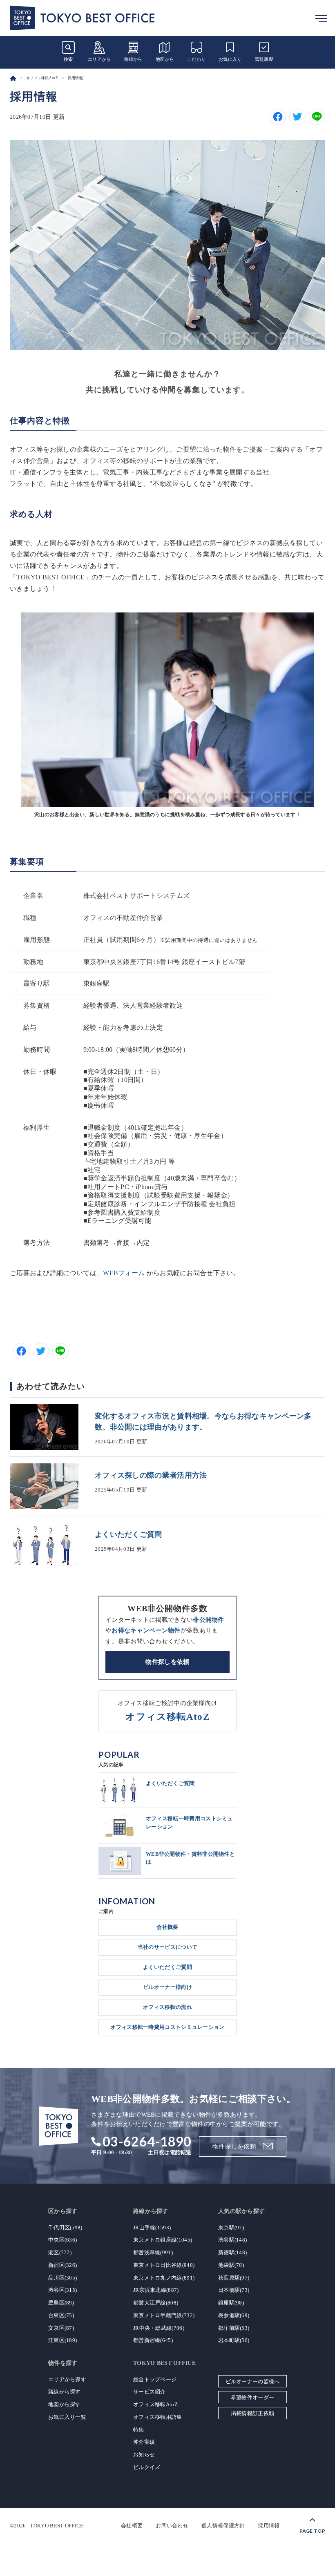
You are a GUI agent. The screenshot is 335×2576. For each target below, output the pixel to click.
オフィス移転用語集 (158, 2417)
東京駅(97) (231, 2228)
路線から (133, 59)
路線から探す (65, 2392)
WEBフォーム (124, 1273)
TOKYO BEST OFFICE (57, 2526)
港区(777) (60, 2252)
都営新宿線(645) (153, 2340)
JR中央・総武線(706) (159, 2328)
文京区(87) (61, 2328)
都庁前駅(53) (234, 2328)
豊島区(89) (61, 2303)
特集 (139, 2430)
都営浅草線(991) (153, 2252)
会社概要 (167, 1927)
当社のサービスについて (167, 1947)
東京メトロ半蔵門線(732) (164, 2315)
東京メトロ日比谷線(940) (164, 2265)
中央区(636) (63, 2240)
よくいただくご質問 (128, 1534)
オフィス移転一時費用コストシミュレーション (167, 2027)
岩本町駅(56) (234, 2340)
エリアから (99, 59)
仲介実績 (144, 2442)
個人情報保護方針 (223, 2526)
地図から (165, 59)
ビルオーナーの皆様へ (253, 2381)
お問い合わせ (172, 2526)
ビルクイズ (147, 2467)
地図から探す (65, 2404)
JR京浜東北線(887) (156, 2290)
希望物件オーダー (252, 2397)
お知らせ (144, 2455)
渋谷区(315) (63, 2290)
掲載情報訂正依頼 (252, 2413)
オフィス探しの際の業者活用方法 (151, 1475)
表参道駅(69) (234, 2315)
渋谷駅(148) (232, 2240)
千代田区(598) (65, 2228)
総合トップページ (155, 2379)
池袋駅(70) (231, 2265)
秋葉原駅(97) (234, 2278)
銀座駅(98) (231, 2303)
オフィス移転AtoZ (155, 2404)
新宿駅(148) (232, 2252)
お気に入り (230, 59)
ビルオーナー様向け (167, 1987)
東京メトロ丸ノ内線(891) (164, 2278)
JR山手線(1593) (152, 2228)
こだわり (196, 59)
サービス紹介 (150, 2392)
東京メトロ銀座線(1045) (163, 2240)
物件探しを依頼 (167, 1662)
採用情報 (269, 2526)
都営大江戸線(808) (156, 2303)
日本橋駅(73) (234, 2290)
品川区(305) (63, 2278)
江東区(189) (63, 2340)
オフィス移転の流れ (167, 2007)
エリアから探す (67, 2379)
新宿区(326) (63, 2265)
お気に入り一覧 (67, 2417)
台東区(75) (61, 2315)
